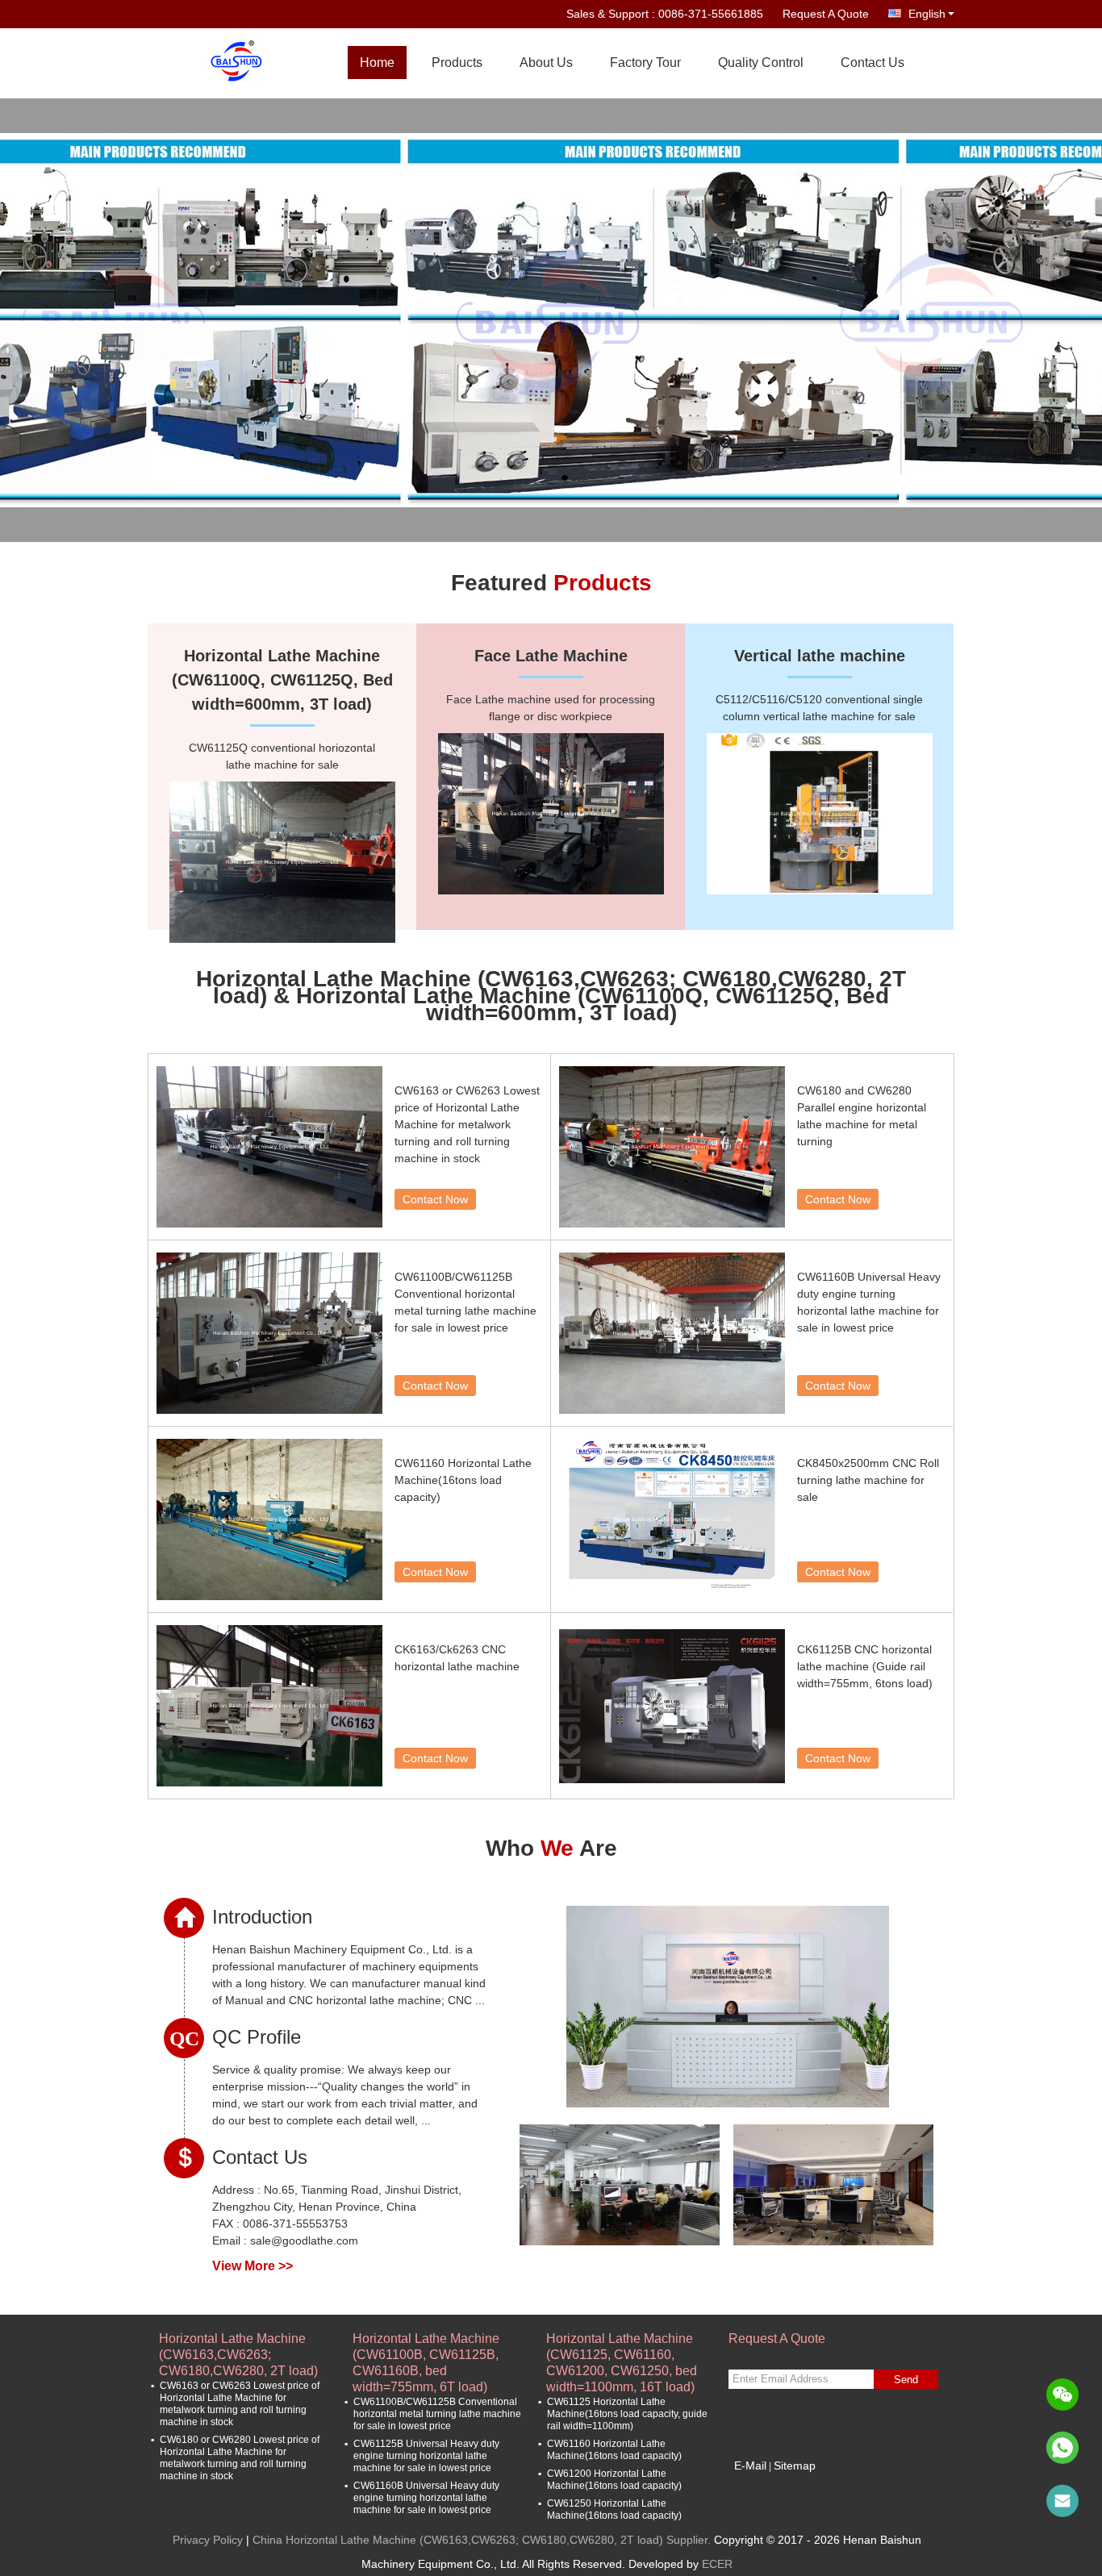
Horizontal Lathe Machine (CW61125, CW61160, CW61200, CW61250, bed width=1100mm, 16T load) (622, 2347)
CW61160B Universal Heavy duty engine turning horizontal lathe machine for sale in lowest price (869, 1302)
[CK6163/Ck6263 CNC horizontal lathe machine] (269, 1706)
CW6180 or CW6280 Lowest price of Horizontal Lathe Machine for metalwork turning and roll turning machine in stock (240, 2458)
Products (457, 63)
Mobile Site (768, 2486)
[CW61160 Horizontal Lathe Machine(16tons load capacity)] (269, 1519)
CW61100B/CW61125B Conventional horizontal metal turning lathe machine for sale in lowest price (465, 1302)
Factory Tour (645, 63)
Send (906, 2380)
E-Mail (750, 2466)
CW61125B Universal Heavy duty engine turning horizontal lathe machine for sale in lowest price (426, 2456)
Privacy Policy (208, 2540)
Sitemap (795, 2466)
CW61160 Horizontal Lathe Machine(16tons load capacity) (463, 1480)
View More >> (253, 2266)
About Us (546, 63)
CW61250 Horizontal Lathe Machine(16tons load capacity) (614, 2509)
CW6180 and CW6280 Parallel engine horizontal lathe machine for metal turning (862, 1116)
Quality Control (761, 63)
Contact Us (872, 63)
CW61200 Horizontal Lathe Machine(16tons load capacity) (614, 2480)
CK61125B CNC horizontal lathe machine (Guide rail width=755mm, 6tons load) (865, 1666)
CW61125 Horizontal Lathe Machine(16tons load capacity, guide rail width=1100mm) (627, 2414)
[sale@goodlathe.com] (1062, 2501)
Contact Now (435, 1199)
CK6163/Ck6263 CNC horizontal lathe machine (457, 1658)
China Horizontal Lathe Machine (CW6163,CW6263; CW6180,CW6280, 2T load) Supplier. (483, 2540)
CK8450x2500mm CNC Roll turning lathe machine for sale (868, 1480)
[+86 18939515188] (1062, 2448)
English (927, 14)
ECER (717, 2564)
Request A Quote (826, 14)
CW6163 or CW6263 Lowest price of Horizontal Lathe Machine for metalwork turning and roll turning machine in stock (467, 1124)
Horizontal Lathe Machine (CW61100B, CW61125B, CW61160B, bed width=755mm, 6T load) (426, 2347)
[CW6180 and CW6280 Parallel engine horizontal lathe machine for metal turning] (672, 1147)
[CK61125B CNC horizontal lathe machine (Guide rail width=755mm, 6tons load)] (672, 1706)
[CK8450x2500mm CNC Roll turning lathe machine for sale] (672, 1519)
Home (377, 63)
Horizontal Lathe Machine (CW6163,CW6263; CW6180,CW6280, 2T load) (238, 2347)
